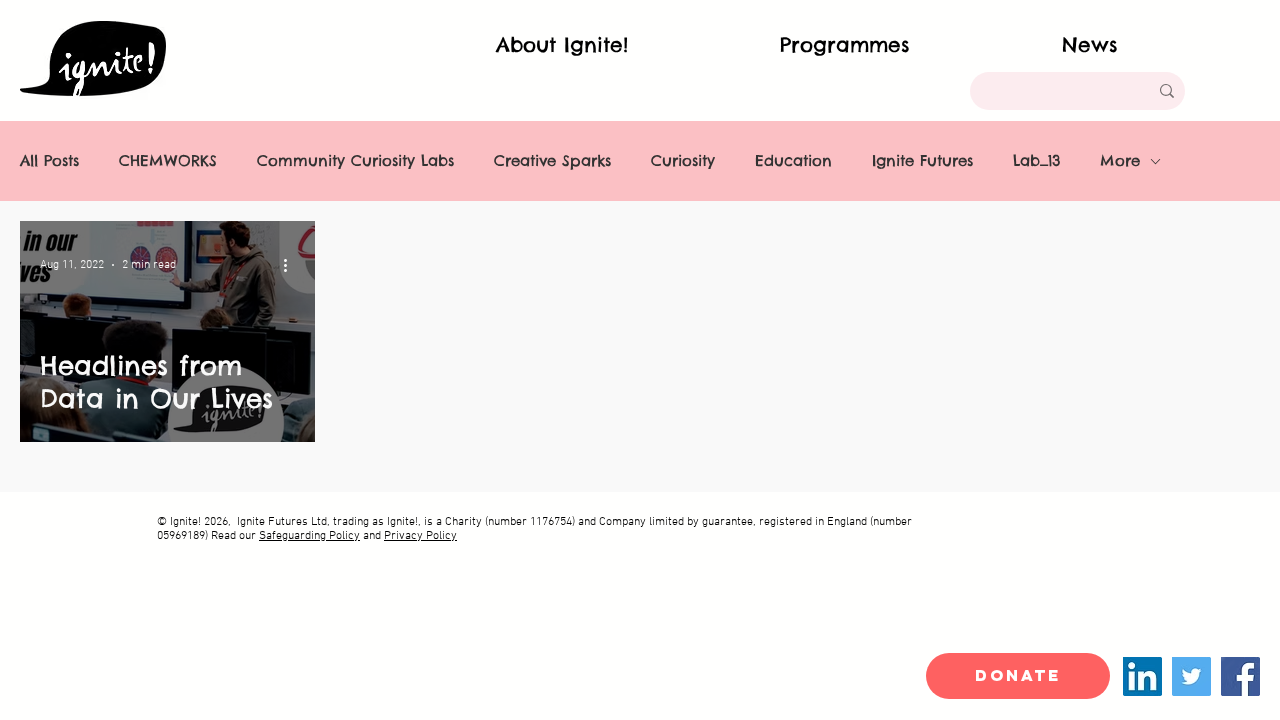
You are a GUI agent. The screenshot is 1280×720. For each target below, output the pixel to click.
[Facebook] (1240, 676)
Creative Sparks (552, 161)
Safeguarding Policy (309, 536)
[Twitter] (1191, 676)
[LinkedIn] (1142, 676)
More (1120, 161)
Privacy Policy (420, 536)
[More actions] (292, 265)
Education (793, 161)
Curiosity (683, 161)
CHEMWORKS (168, 161)
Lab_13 (1036, 161)
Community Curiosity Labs (355, 161)
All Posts (49, 161)
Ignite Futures (922, 161)
